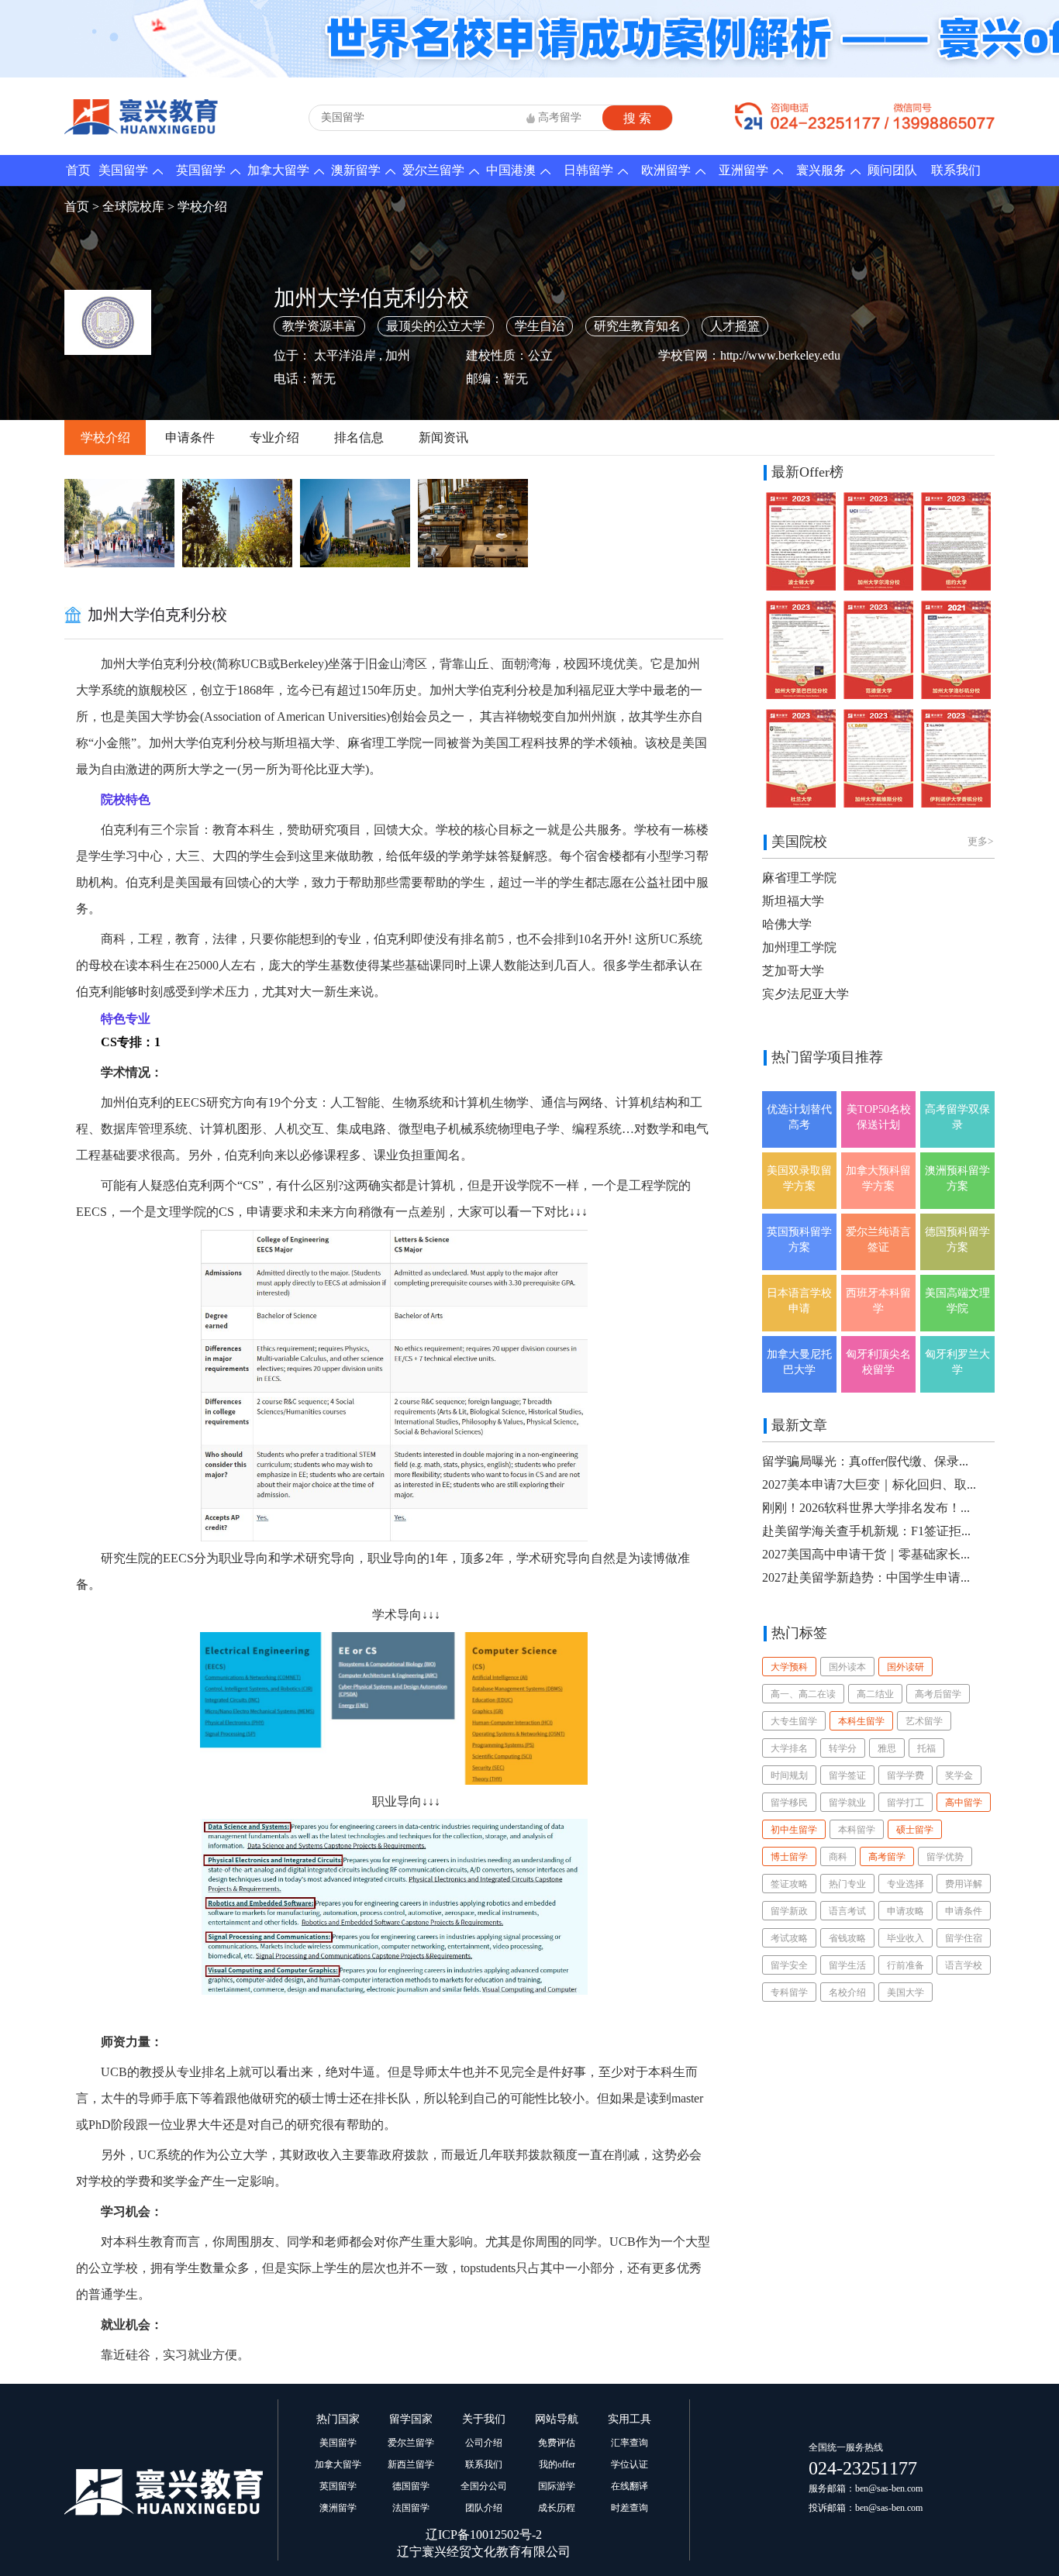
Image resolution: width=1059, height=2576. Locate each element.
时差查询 (630, 2508)
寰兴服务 (821, 170)
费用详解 (964, 1884)
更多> (980, 841)
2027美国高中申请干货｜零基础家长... (866, 1554)
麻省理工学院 (799, 878)
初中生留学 (794, 1830)
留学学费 (905, 1775)
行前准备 (905, 1965)
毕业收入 (905, 1938)
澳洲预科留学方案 (957, 1178)
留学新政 (789, 1911)
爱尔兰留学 (433, 170)
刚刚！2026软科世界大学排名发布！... (866, 1508)
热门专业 (847, 1884)
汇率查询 (630, 2443)
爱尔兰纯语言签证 (878, 1240)
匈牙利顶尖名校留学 (878, 1362)
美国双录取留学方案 (799, 1178)
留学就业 (847, 1803)
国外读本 (847, 1667)
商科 (838, 1857)
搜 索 (637, 118)
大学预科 (789, 1667)
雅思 (887, 1748)
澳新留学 (356, 170)
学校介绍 (202, 207)
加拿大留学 (278, 170)
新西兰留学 (411, 2464)
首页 (78, 170)
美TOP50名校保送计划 (879, 1117)
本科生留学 (861, 1721)
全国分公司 (484, 2486)
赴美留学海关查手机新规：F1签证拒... (866, 1531)
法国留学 (411, 2508)
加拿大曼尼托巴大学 (799, 1362)
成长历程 (557, 2508)
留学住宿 (964, 1938)
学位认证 (630, 2464)
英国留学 (201, 170)
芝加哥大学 (793, 971)
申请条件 (190, 437)
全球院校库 (133, 207)
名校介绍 (847, 1992)
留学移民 (789, 1803)
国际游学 (557, 2486)
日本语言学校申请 (799, 1301)
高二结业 (875, 1694)
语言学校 (964, 1965)
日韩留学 (588, 170)
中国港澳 (511, 170)
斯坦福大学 (793, 901)
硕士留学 (915, 1830)
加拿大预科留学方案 (878, 1178)
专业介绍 (274, 437)
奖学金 (959, 1775)
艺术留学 (924, 1721)
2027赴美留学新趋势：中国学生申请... (866, 1577)
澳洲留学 (338, 2508)
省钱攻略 (847, 1938)
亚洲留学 (743, 170)
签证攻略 (789, 1884)
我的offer (557, 2464)
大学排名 (789, 1748)
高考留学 (560, 117)
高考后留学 (938, 1694)
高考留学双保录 (957, 1117)
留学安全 (789, 1965)
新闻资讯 (443, 437)
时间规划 (789, 1775)
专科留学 (789, 1992)
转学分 (843, 1748)
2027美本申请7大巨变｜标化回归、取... (869, 1484)
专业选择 (905, 1884)
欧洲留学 (666, 170)
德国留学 (411, 2486)
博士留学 (789, 1857)
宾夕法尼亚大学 (805, 994)
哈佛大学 (787, 924)
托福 (926, 1748)
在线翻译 (630, 2486)
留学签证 (847, 1775)
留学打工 (905, 1803)
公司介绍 (484, 2443)
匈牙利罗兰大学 (957, 1362)
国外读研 (905, 1667)
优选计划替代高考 (799, 1117)
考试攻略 (789, 1938)
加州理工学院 (799, 947)
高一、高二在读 (803, 1694)
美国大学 (905, 1992)
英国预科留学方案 (799, 1240)
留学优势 (945, 1857)
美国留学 (123, 170)
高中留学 (964, 1803)
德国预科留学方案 (957, 1240)
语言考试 (847, 1911)
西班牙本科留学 (878, 1301)
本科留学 (857, 1830)
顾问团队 (892, 170)
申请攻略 (905, 1911)
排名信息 (359, 437)
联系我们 (956, 170)
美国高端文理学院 (957, 1301)
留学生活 (847, 1965)
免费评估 (557, 2443)
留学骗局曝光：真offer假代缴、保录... (865, 1461)
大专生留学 (794, 1721)
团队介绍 (484, 2508)
